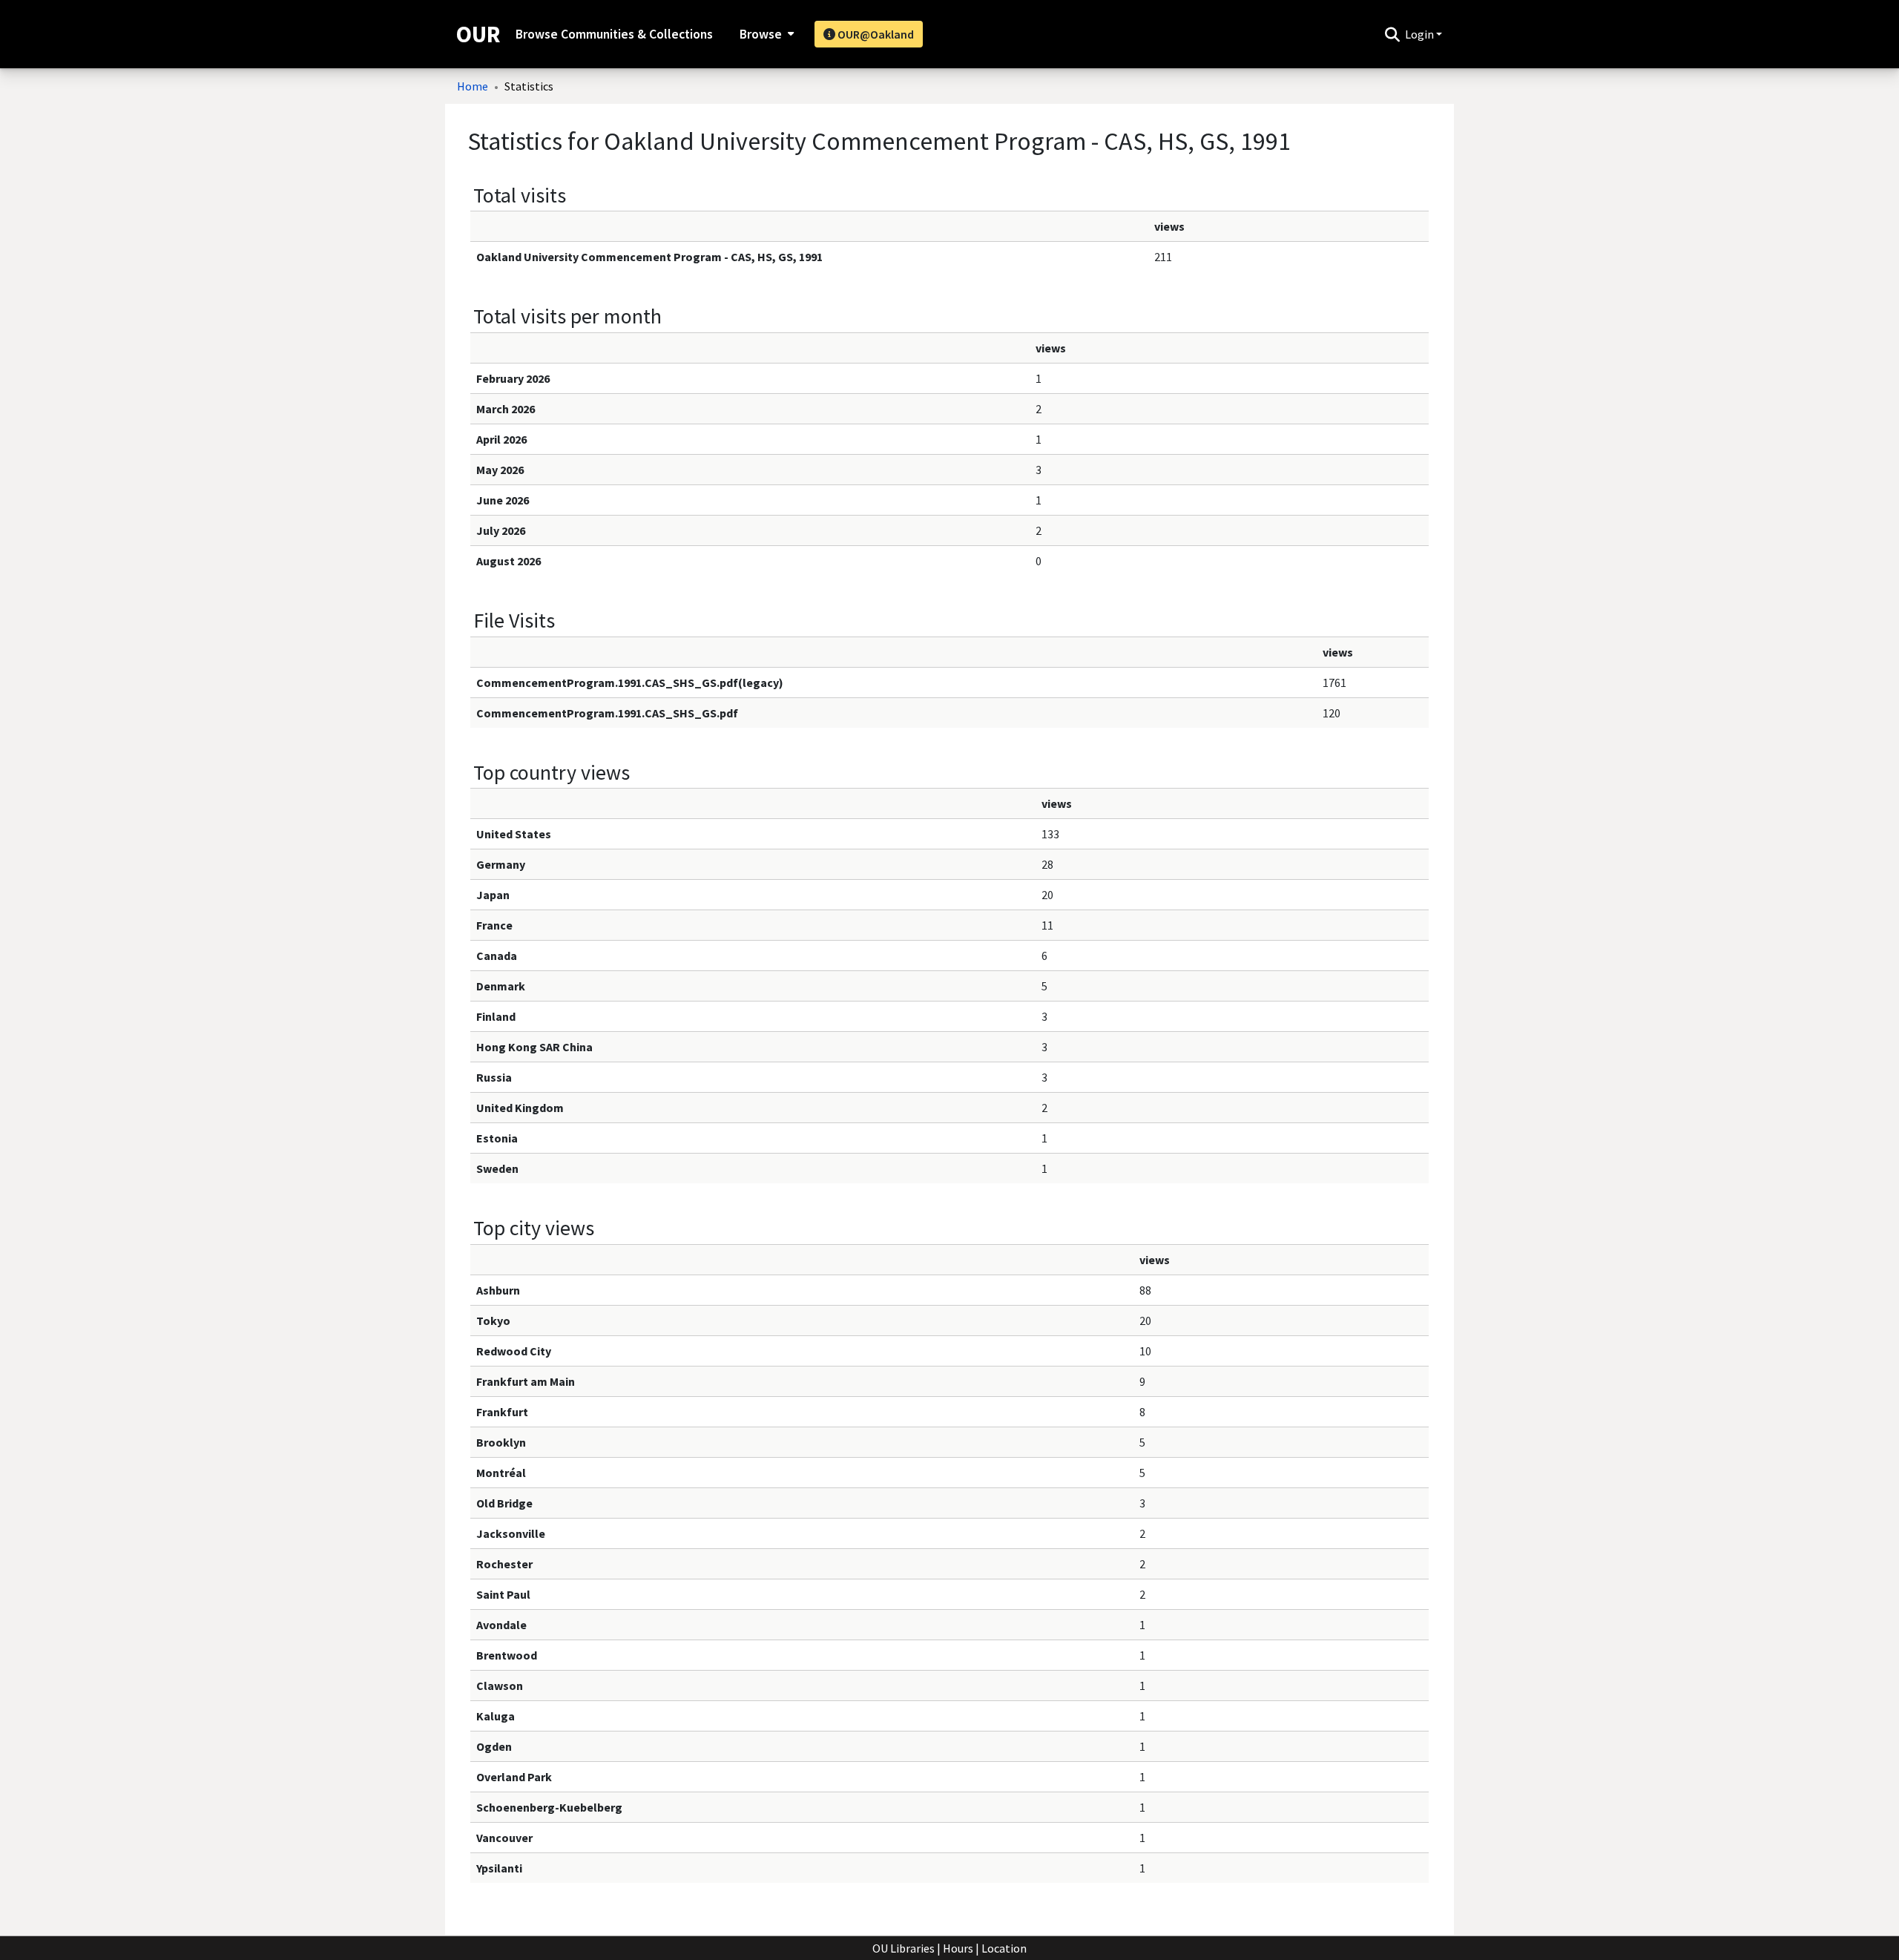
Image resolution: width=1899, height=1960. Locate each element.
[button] (1392, 34)
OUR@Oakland (875, 34)
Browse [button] (761, 34)
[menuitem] (765, 34)
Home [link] (473, 86)
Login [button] (1421, 34)
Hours (958, 1948)
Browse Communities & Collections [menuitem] (614, 34)
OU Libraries (904, 1948)
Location (1004, 1948)
